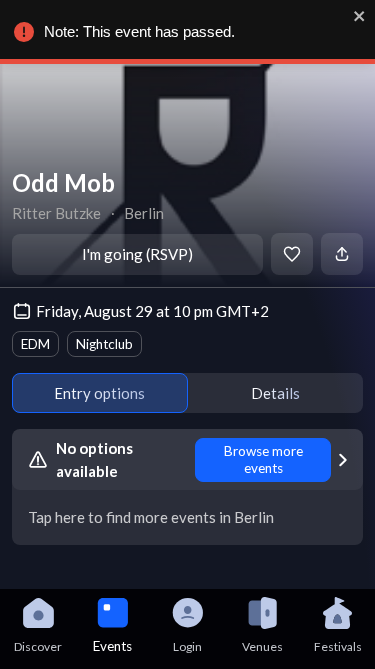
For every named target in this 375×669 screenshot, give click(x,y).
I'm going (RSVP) (137, 254)
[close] (360, 16)
